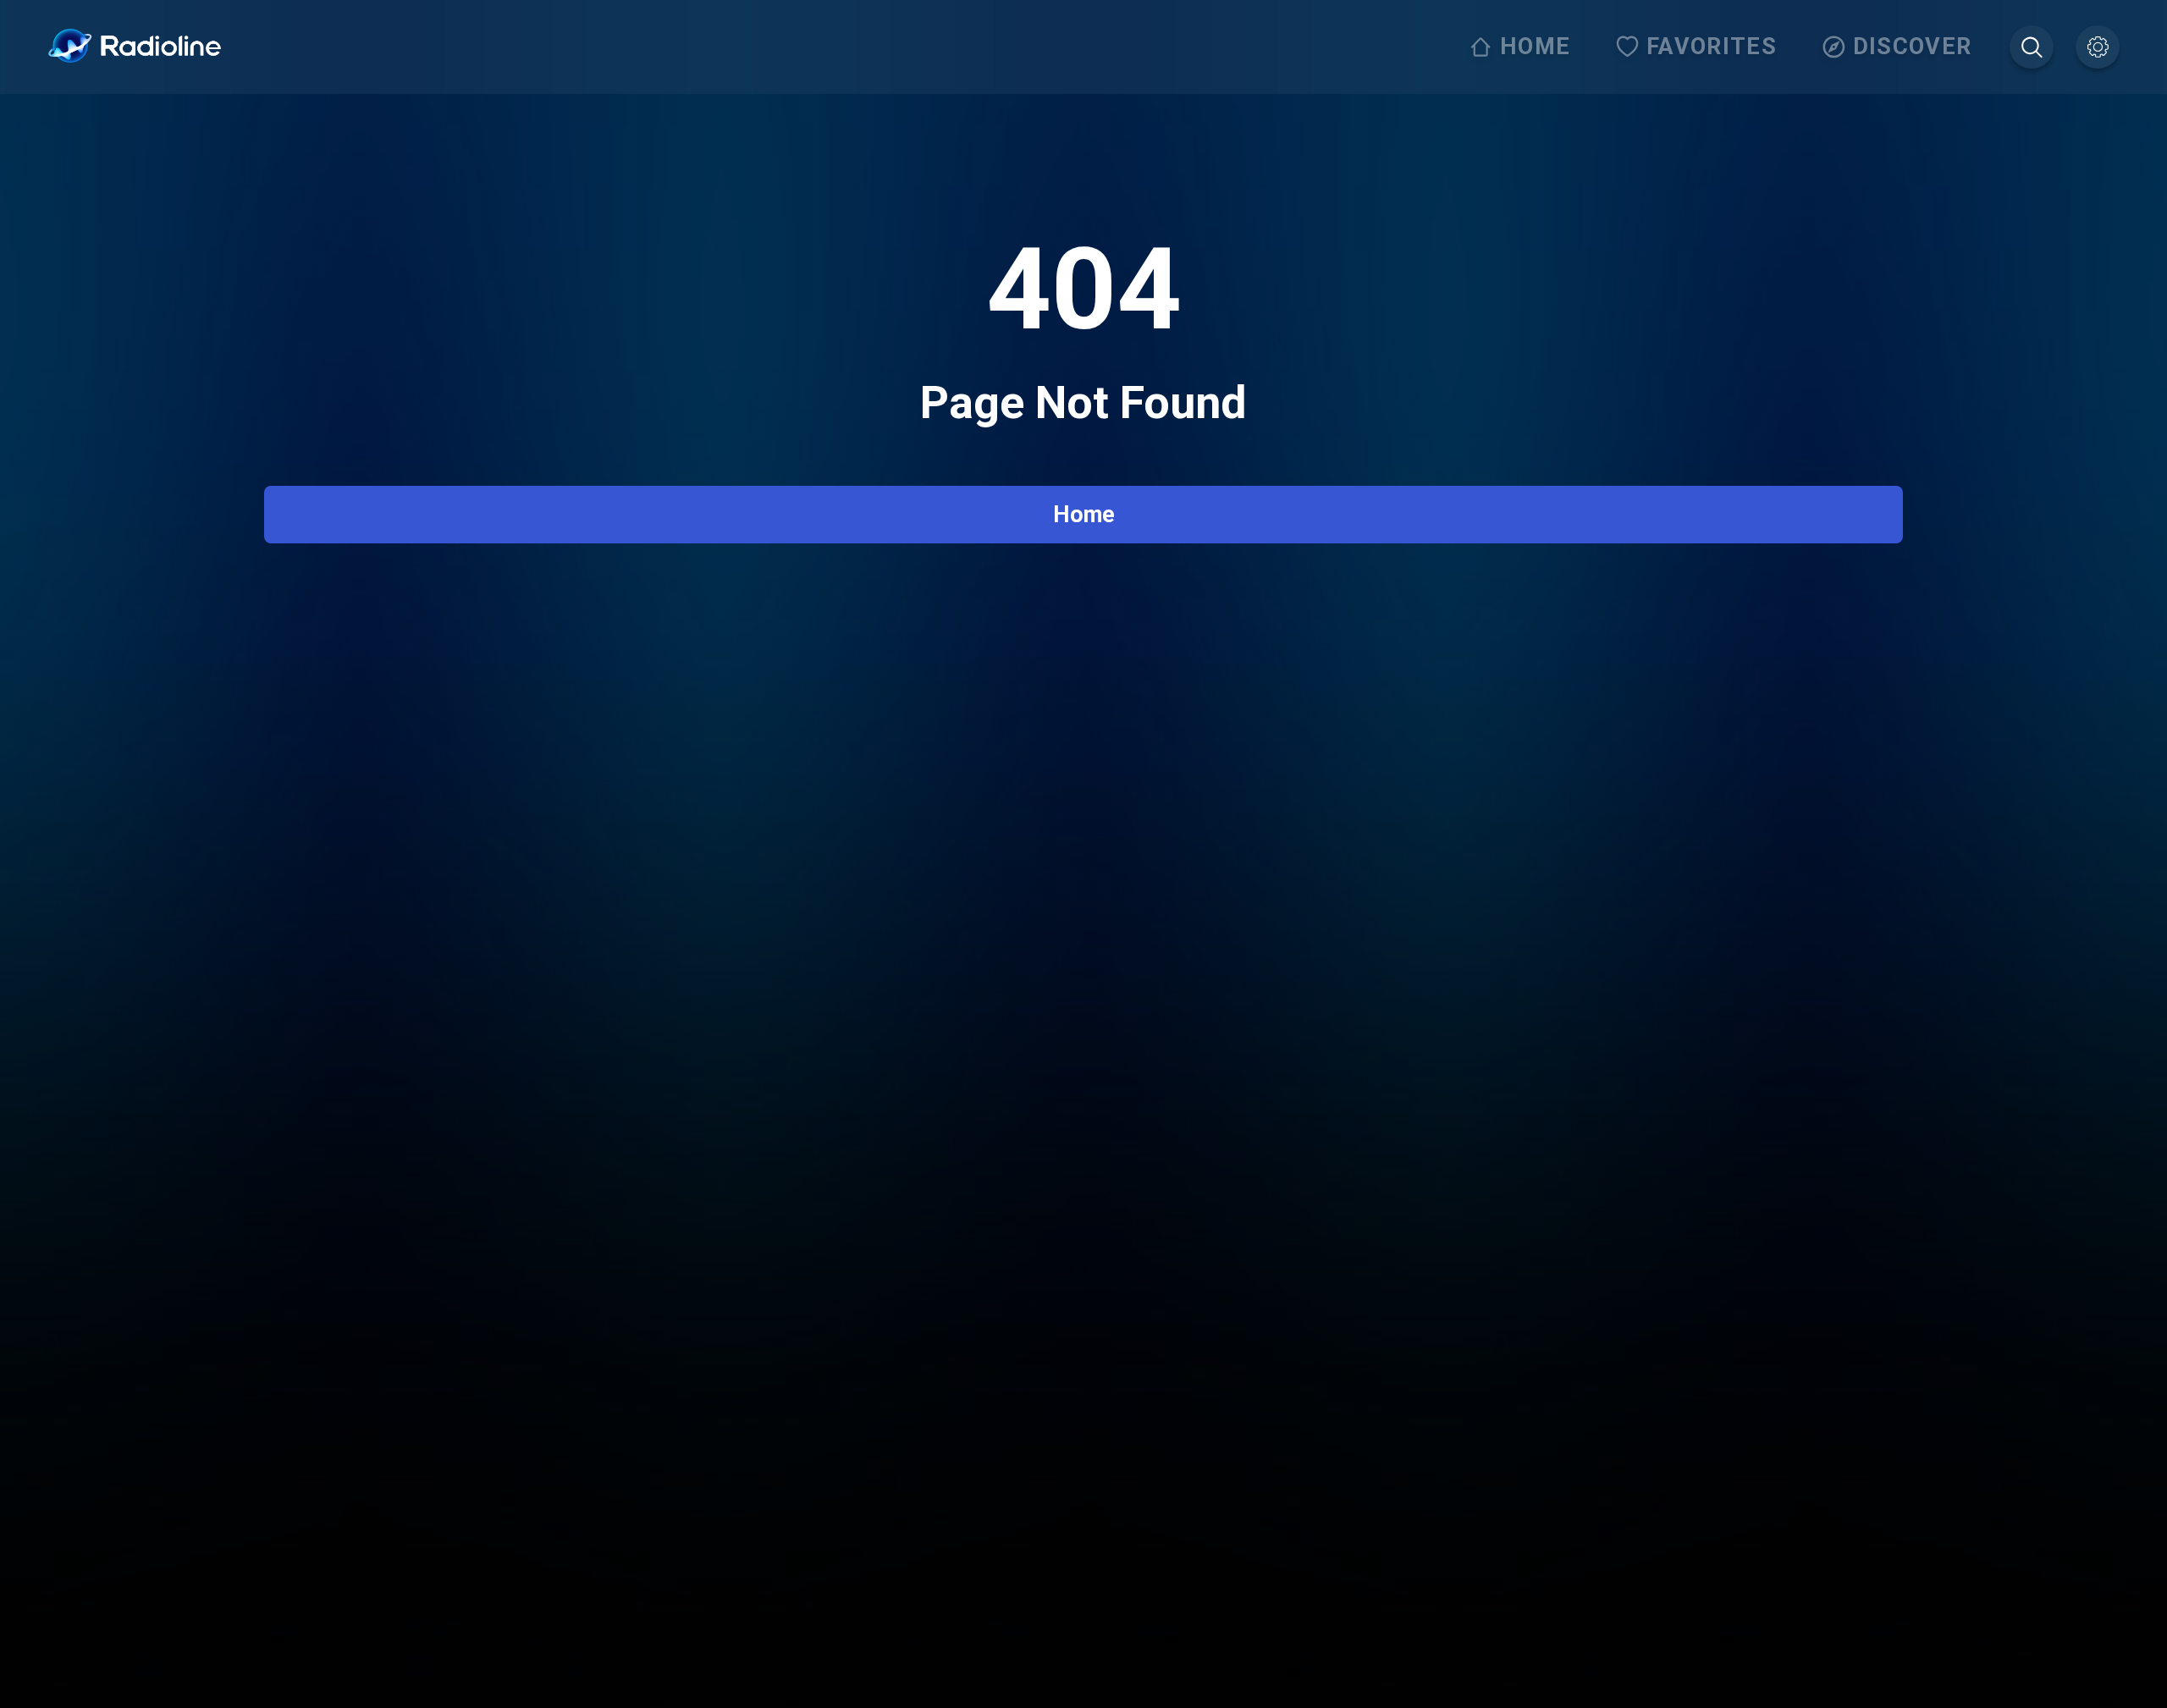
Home (1084, 515)
